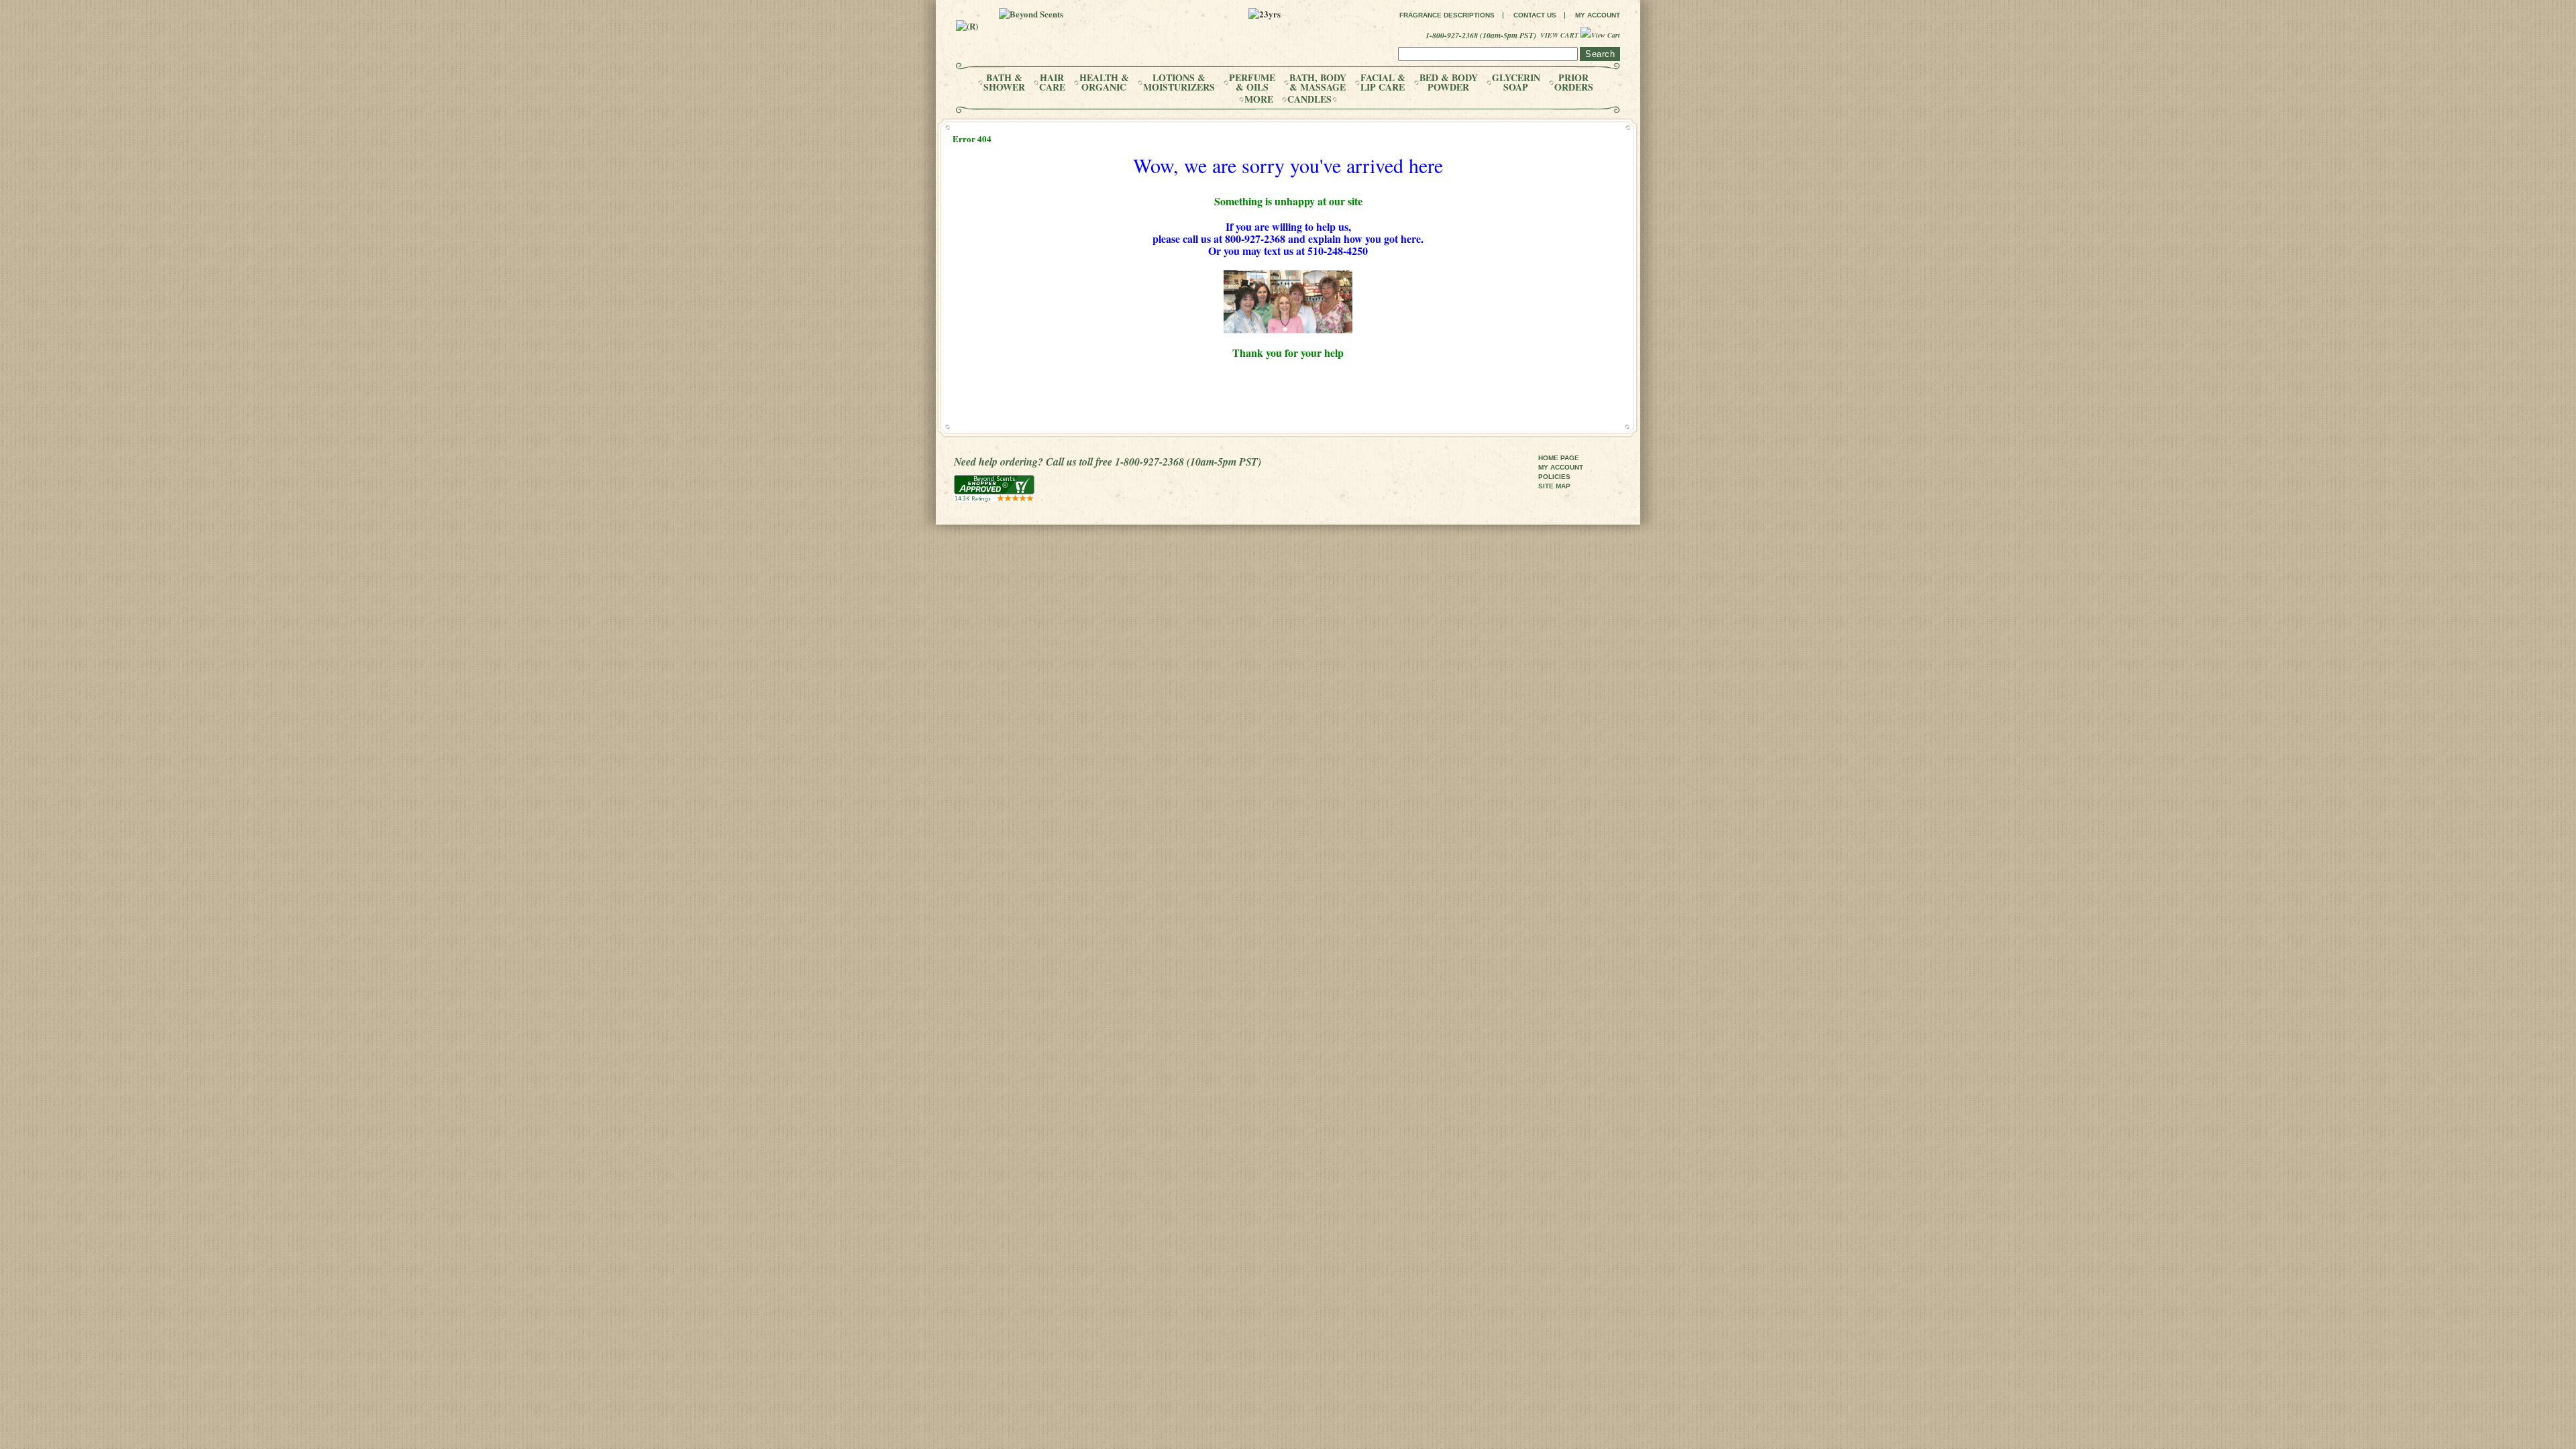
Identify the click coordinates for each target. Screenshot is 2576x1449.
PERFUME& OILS (1252, 83)
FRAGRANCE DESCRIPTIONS (1447, 15)
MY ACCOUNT (1598, 15)
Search (1600, 54)
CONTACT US (1535, 15)
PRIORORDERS (1574, 83)
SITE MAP (1554, 486)
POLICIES (1554, 477)
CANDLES (1309, 99)
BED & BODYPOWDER (1449, 83)
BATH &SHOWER (1004, 83)
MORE (1259, 99)
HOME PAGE (1559, 458)
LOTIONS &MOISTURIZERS (1179, 83)
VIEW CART (1560, 35)
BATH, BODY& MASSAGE (1318, 83)
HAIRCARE (1052, 83)
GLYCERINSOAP (1516, 83)
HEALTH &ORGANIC (1104, 83)
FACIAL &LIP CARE (1383, 83)
